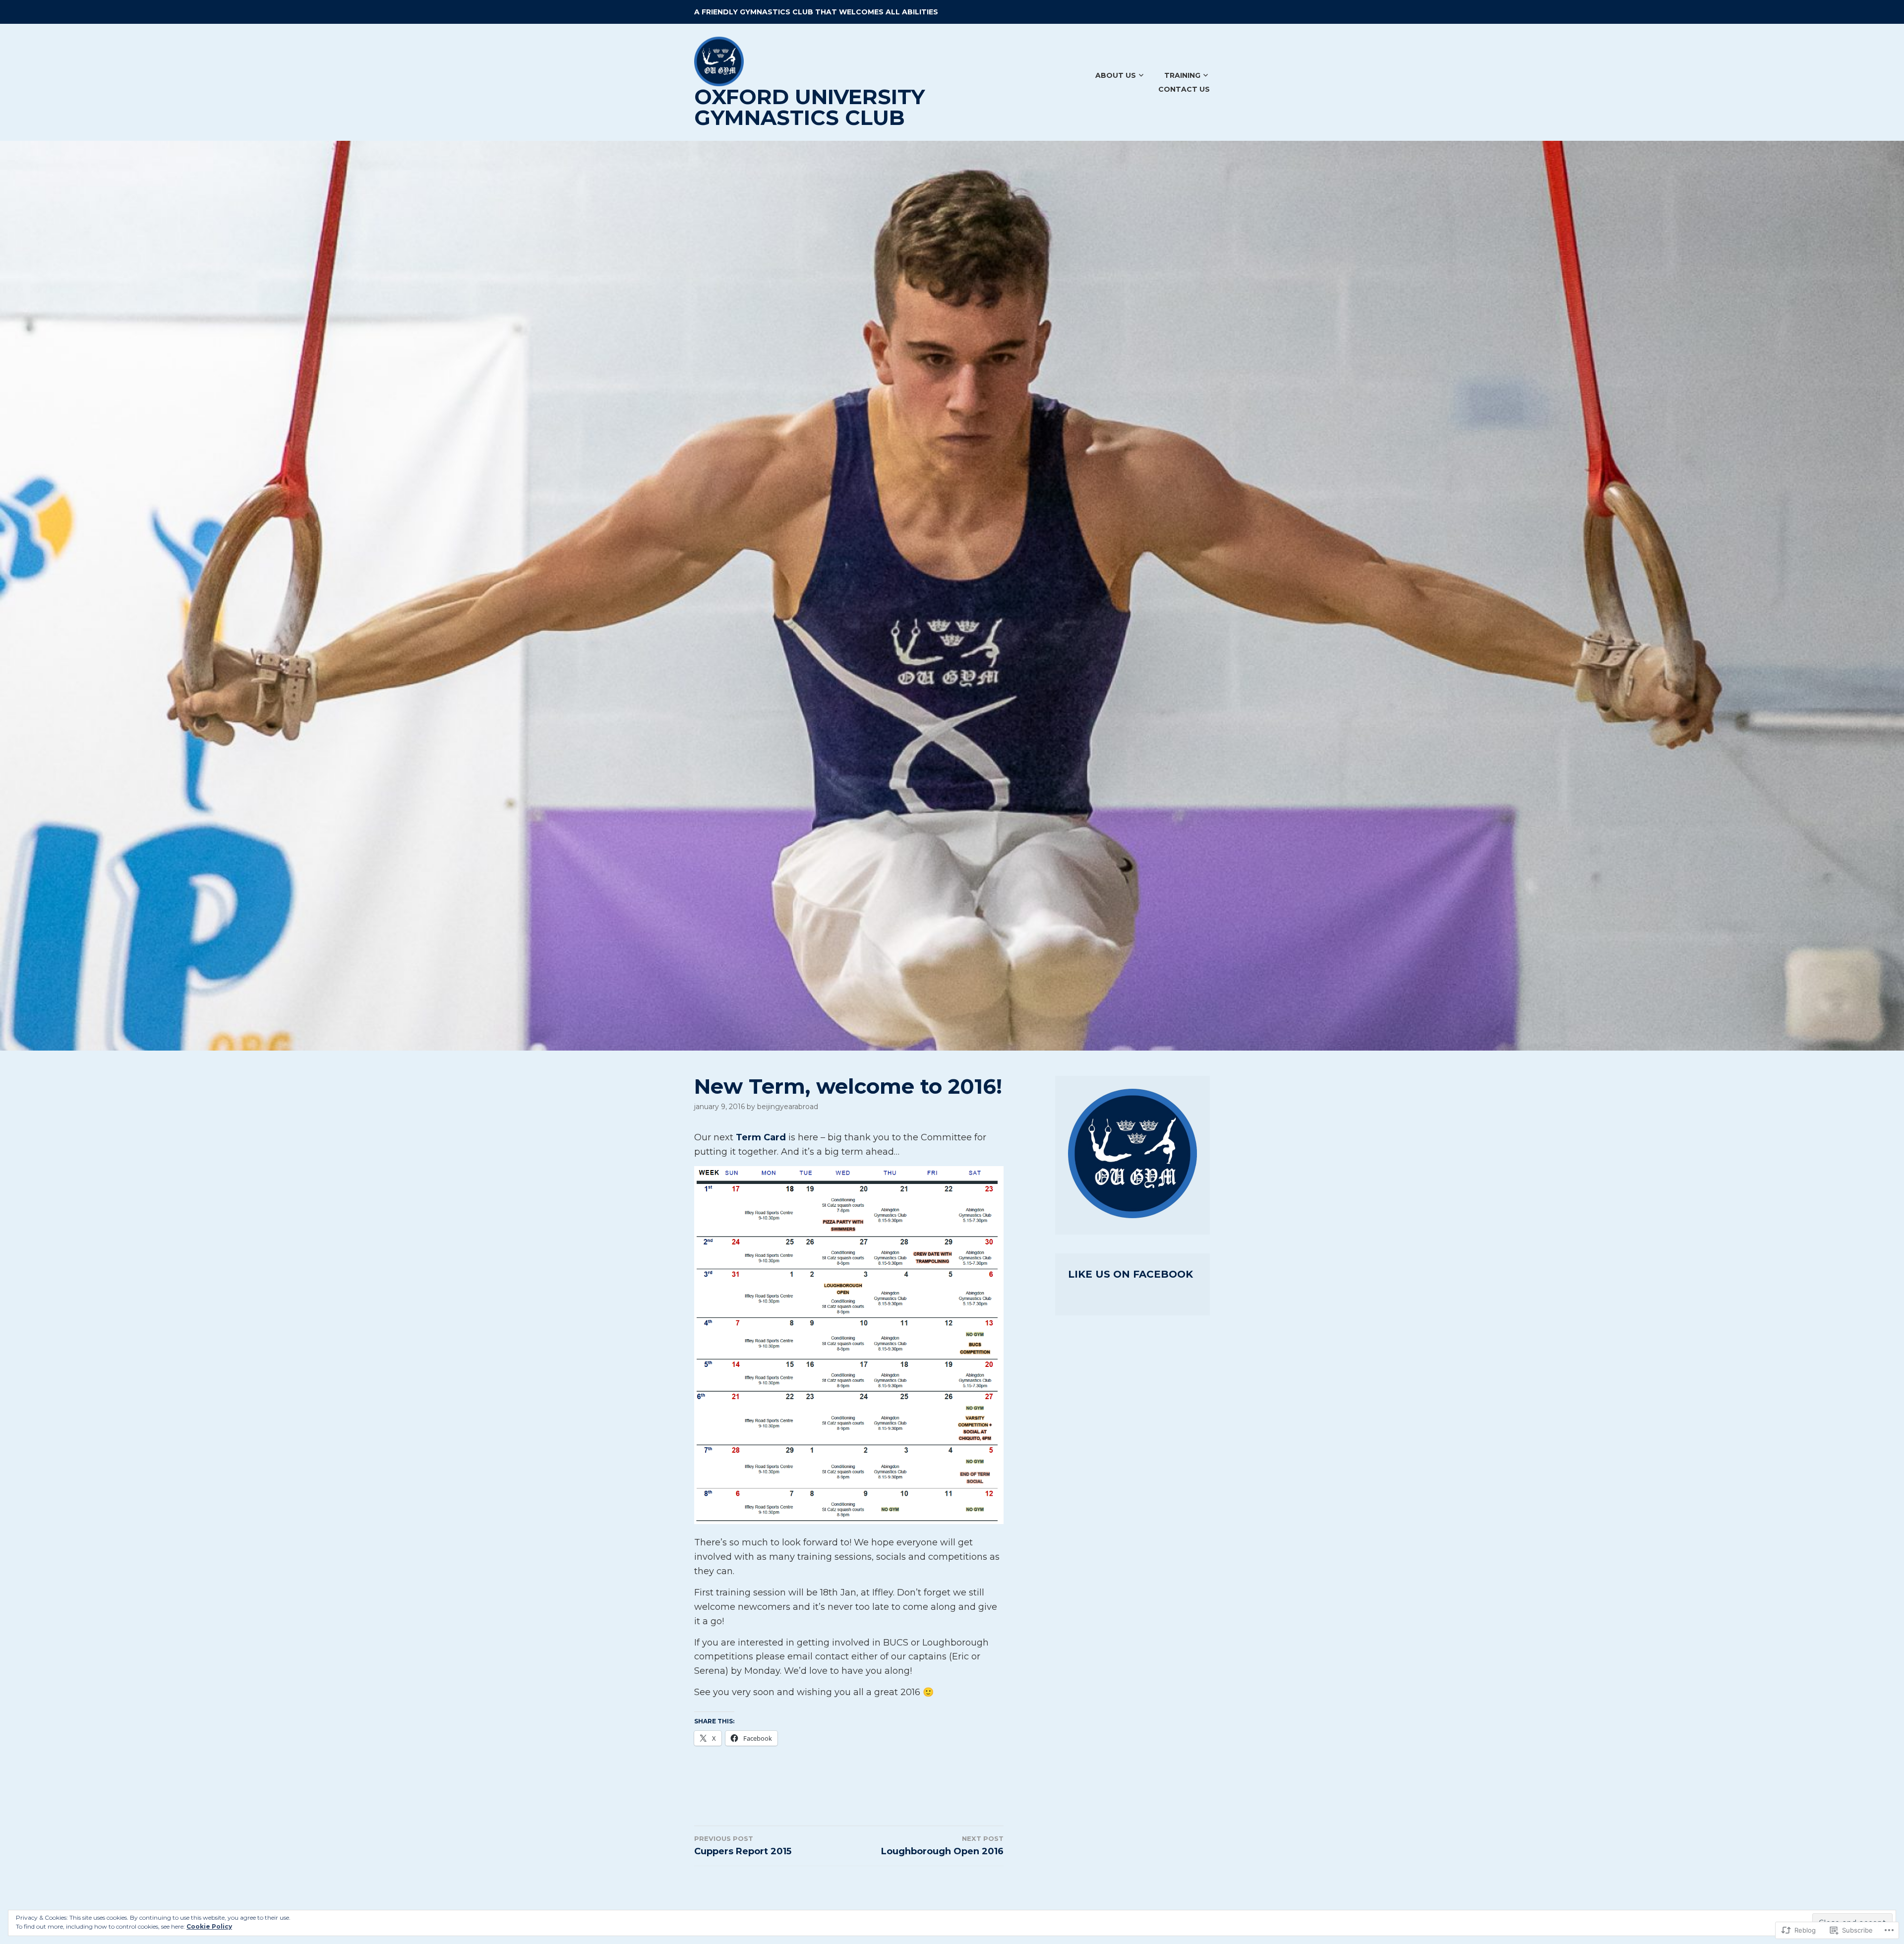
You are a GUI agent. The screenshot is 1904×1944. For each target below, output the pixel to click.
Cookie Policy (209, 1926)
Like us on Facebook (1130, 1274)
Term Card (761, 1137)
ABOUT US (1116, 75)
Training (1182, 75)
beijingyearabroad (788, 1107)
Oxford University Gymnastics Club (809, 107)
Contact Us (1184, 89)
